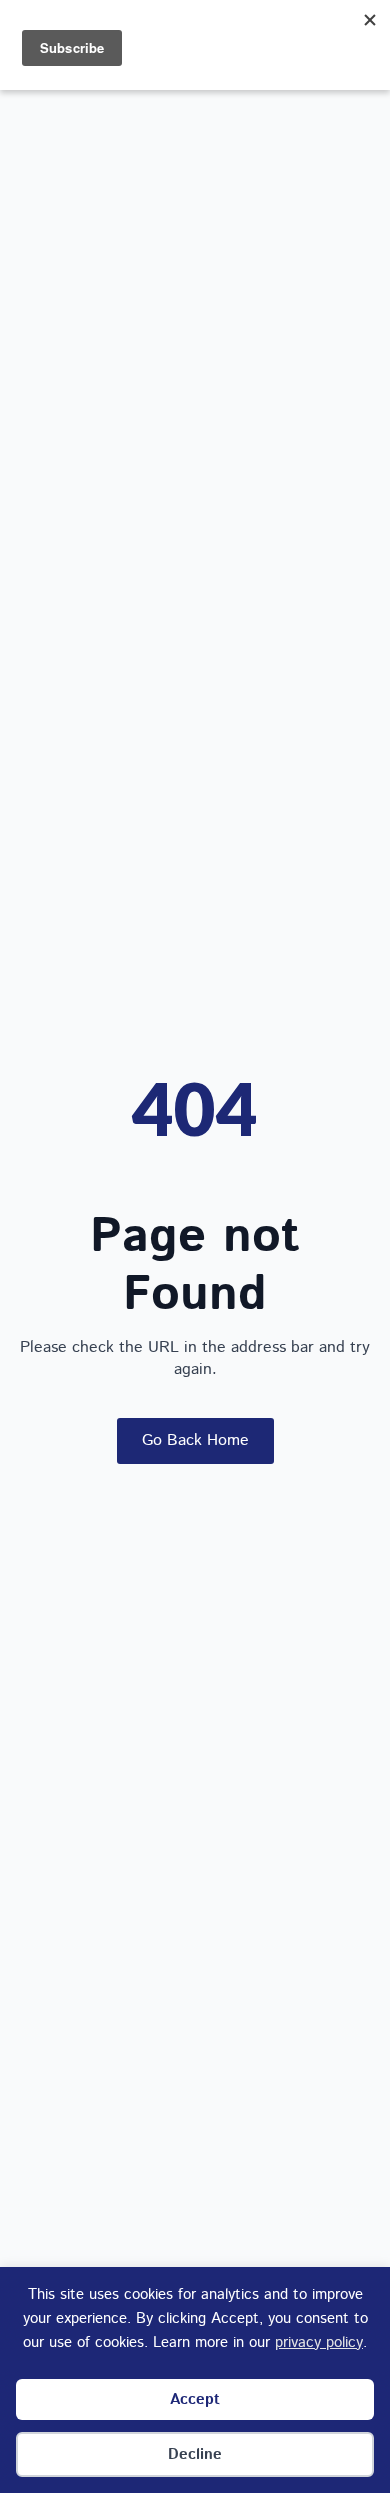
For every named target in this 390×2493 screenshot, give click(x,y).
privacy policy (319, 2342)
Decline (195, 2454)
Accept (195, 2399)
